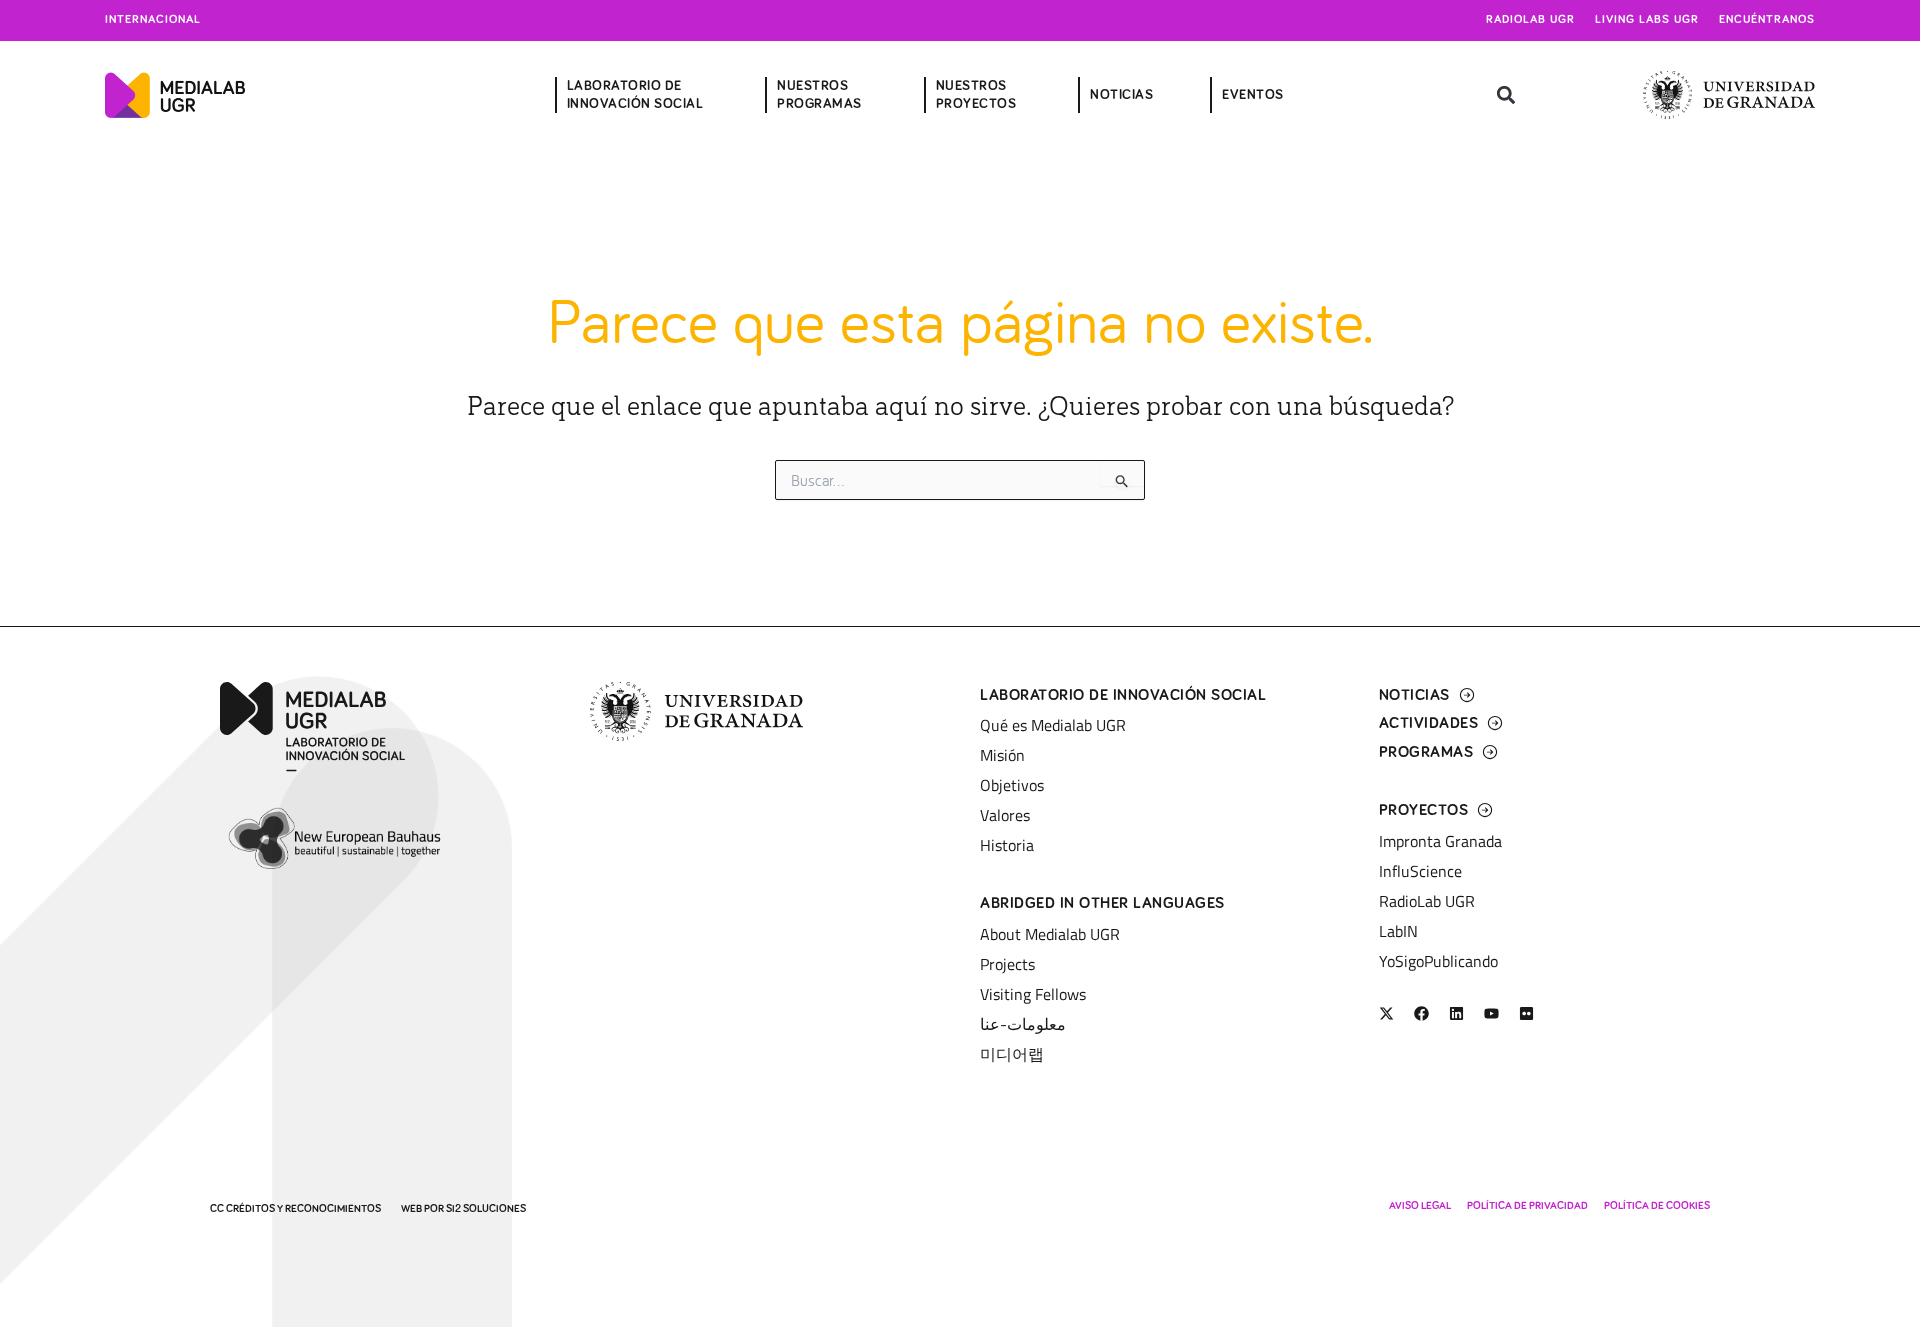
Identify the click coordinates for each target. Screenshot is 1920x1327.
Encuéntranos (1767, 20)
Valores (1005, 815)
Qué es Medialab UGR (1053, 725)
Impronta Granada (1440, 841)
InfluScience (1420, 871)
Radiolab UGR (1530, 20)
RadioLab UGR (1427, 901)
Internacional (153, 20)
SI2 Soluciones (486, 1208)
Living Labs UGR (1647, 20)
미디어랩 (1012, 1054)
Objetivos (1012, 785)
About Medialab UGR (1050, 934)
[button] (1505, 95)
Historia (1007, 845)
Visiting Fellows (1033, 994)
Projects (1007, 964)
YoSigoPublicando (1438, 961)
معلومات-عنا (1023, 1024)
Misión (1002, 755)
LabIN (1398, 931)
